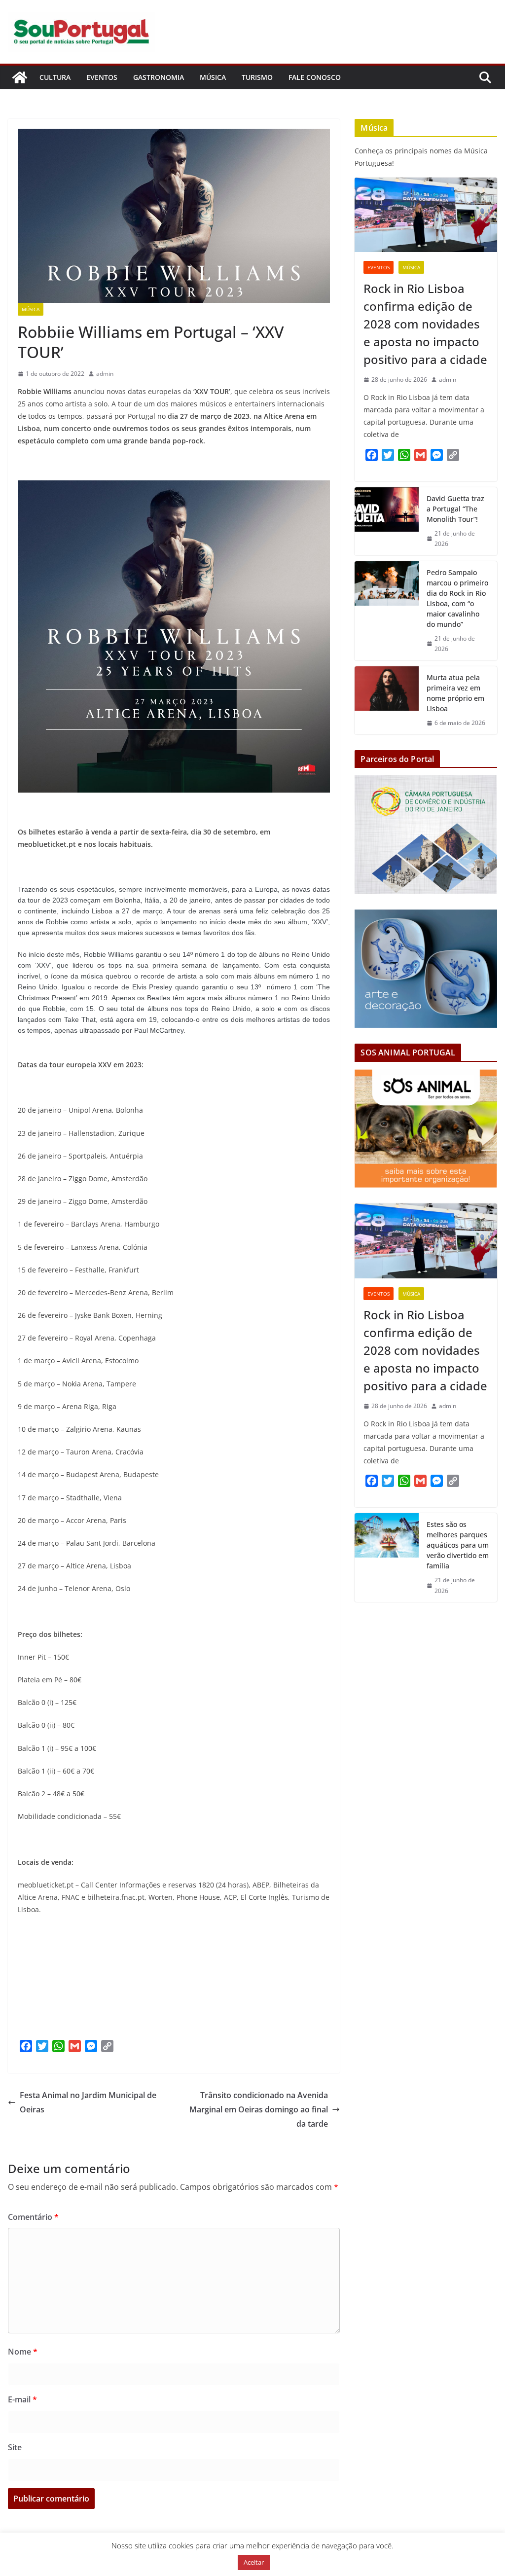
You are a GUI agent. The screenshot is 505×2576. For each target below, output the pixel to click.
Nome (23, 2352)
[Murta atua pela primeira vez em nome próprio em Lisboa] (387, 700)
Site (15, 2447)
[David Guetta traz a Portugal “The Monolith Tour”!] (387, 521)
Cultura (55, 77)
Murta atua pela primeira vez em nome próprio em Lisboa (455, 693)
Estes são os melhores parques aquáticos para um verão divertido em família (458, 1545)
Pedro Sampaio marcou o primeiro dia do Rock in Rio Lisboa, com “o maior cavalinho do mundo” (457, 598)
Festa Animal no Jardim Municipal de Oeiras (88, 2102)
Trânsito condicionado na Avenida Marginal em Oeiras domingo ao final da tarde (259, 2109)
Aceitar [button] (254, 2562)
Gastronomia (159, 77)
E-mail (22, 2399)
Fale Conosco (315, 77)
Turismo (257, 77)
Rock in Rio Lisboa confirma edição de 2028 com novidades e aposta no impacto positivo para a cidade (425, 324)
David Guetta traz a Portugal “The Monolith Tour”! (455, 509)
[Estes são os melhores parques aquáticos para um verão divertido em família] (387, 1558)
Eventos (102, 77)
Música (213, 77)
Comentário (33, 2217)
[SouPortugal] (20, 77)
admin (105, 374)
